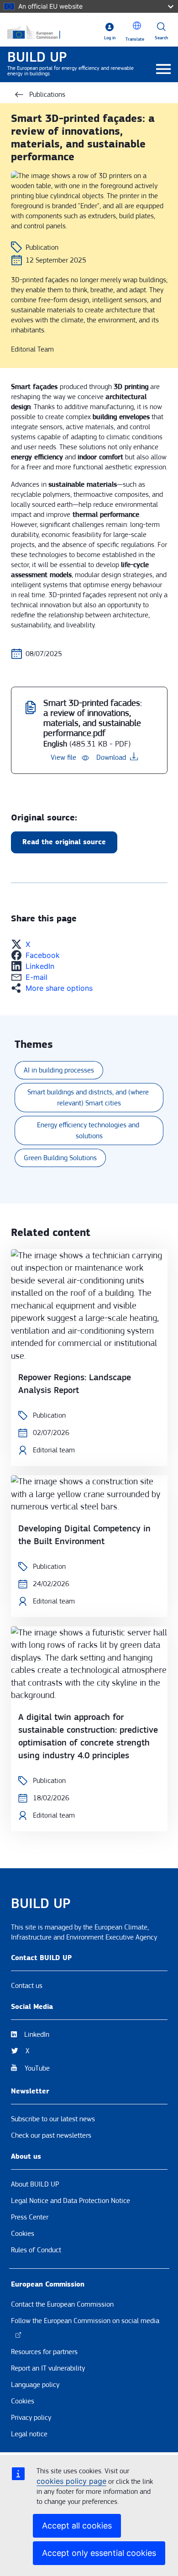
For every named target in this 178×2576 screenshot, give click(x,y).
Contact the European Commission (62, 2304)
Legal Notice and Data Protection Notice (71, 2201)
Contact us (27, 1986)
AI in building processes (59, 1070)
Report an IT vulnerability (48, 2368)
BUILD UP (37, 57)
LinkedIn (37, 2035)
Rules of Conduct (36, 2250)
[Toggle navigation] (164, 70)
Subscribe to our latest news (53, 2119)
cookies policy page (71, 2481)
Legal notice (29, 2434)
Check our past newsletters (51, 2135)
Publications (47, 95)
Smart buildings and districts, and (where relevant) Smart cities (89, 1098)
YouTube (37, 2068)
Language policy (35, 2385)
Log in (110, 38)
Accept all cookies (77, 2526)
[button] (137, 26)
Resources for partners (44, 2352)
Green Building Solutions (60, 1158)
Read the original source (64, 842)
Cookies (23, 2234)
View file (63, 757)
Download (111, 757)
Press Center (30, 2217)
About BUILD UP (35, 2184)
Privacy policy (31, 2418)
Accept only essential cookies (99, 2553)
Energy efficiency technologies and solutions (89, 1130)
